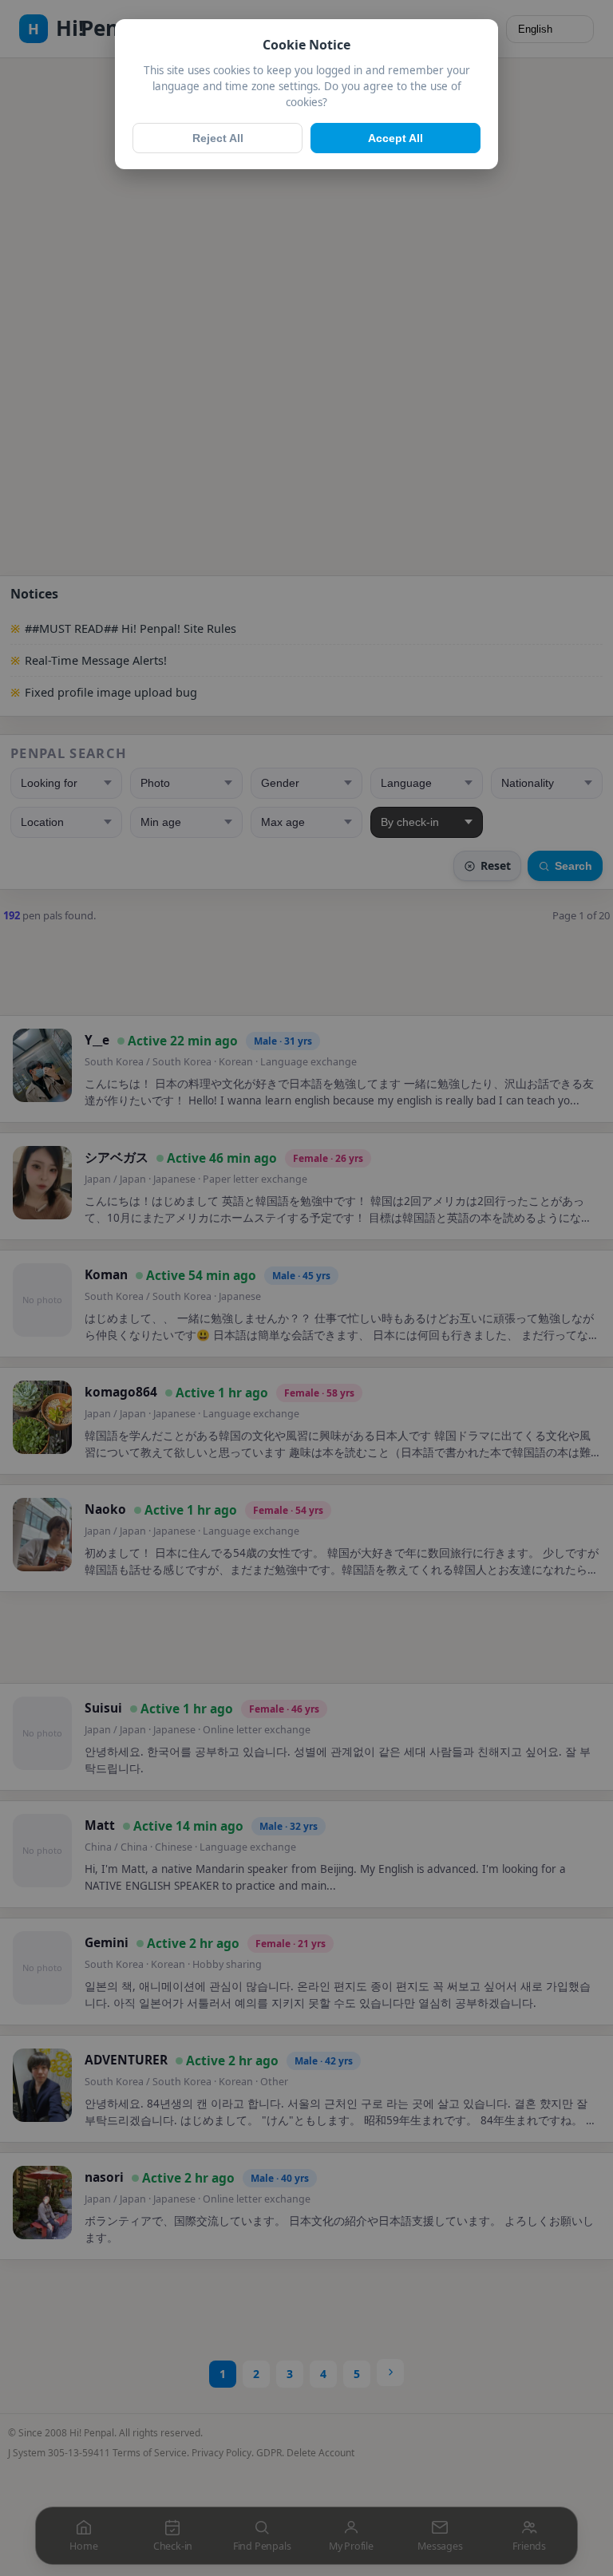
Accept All (395, 138)
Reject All (218, 138)
